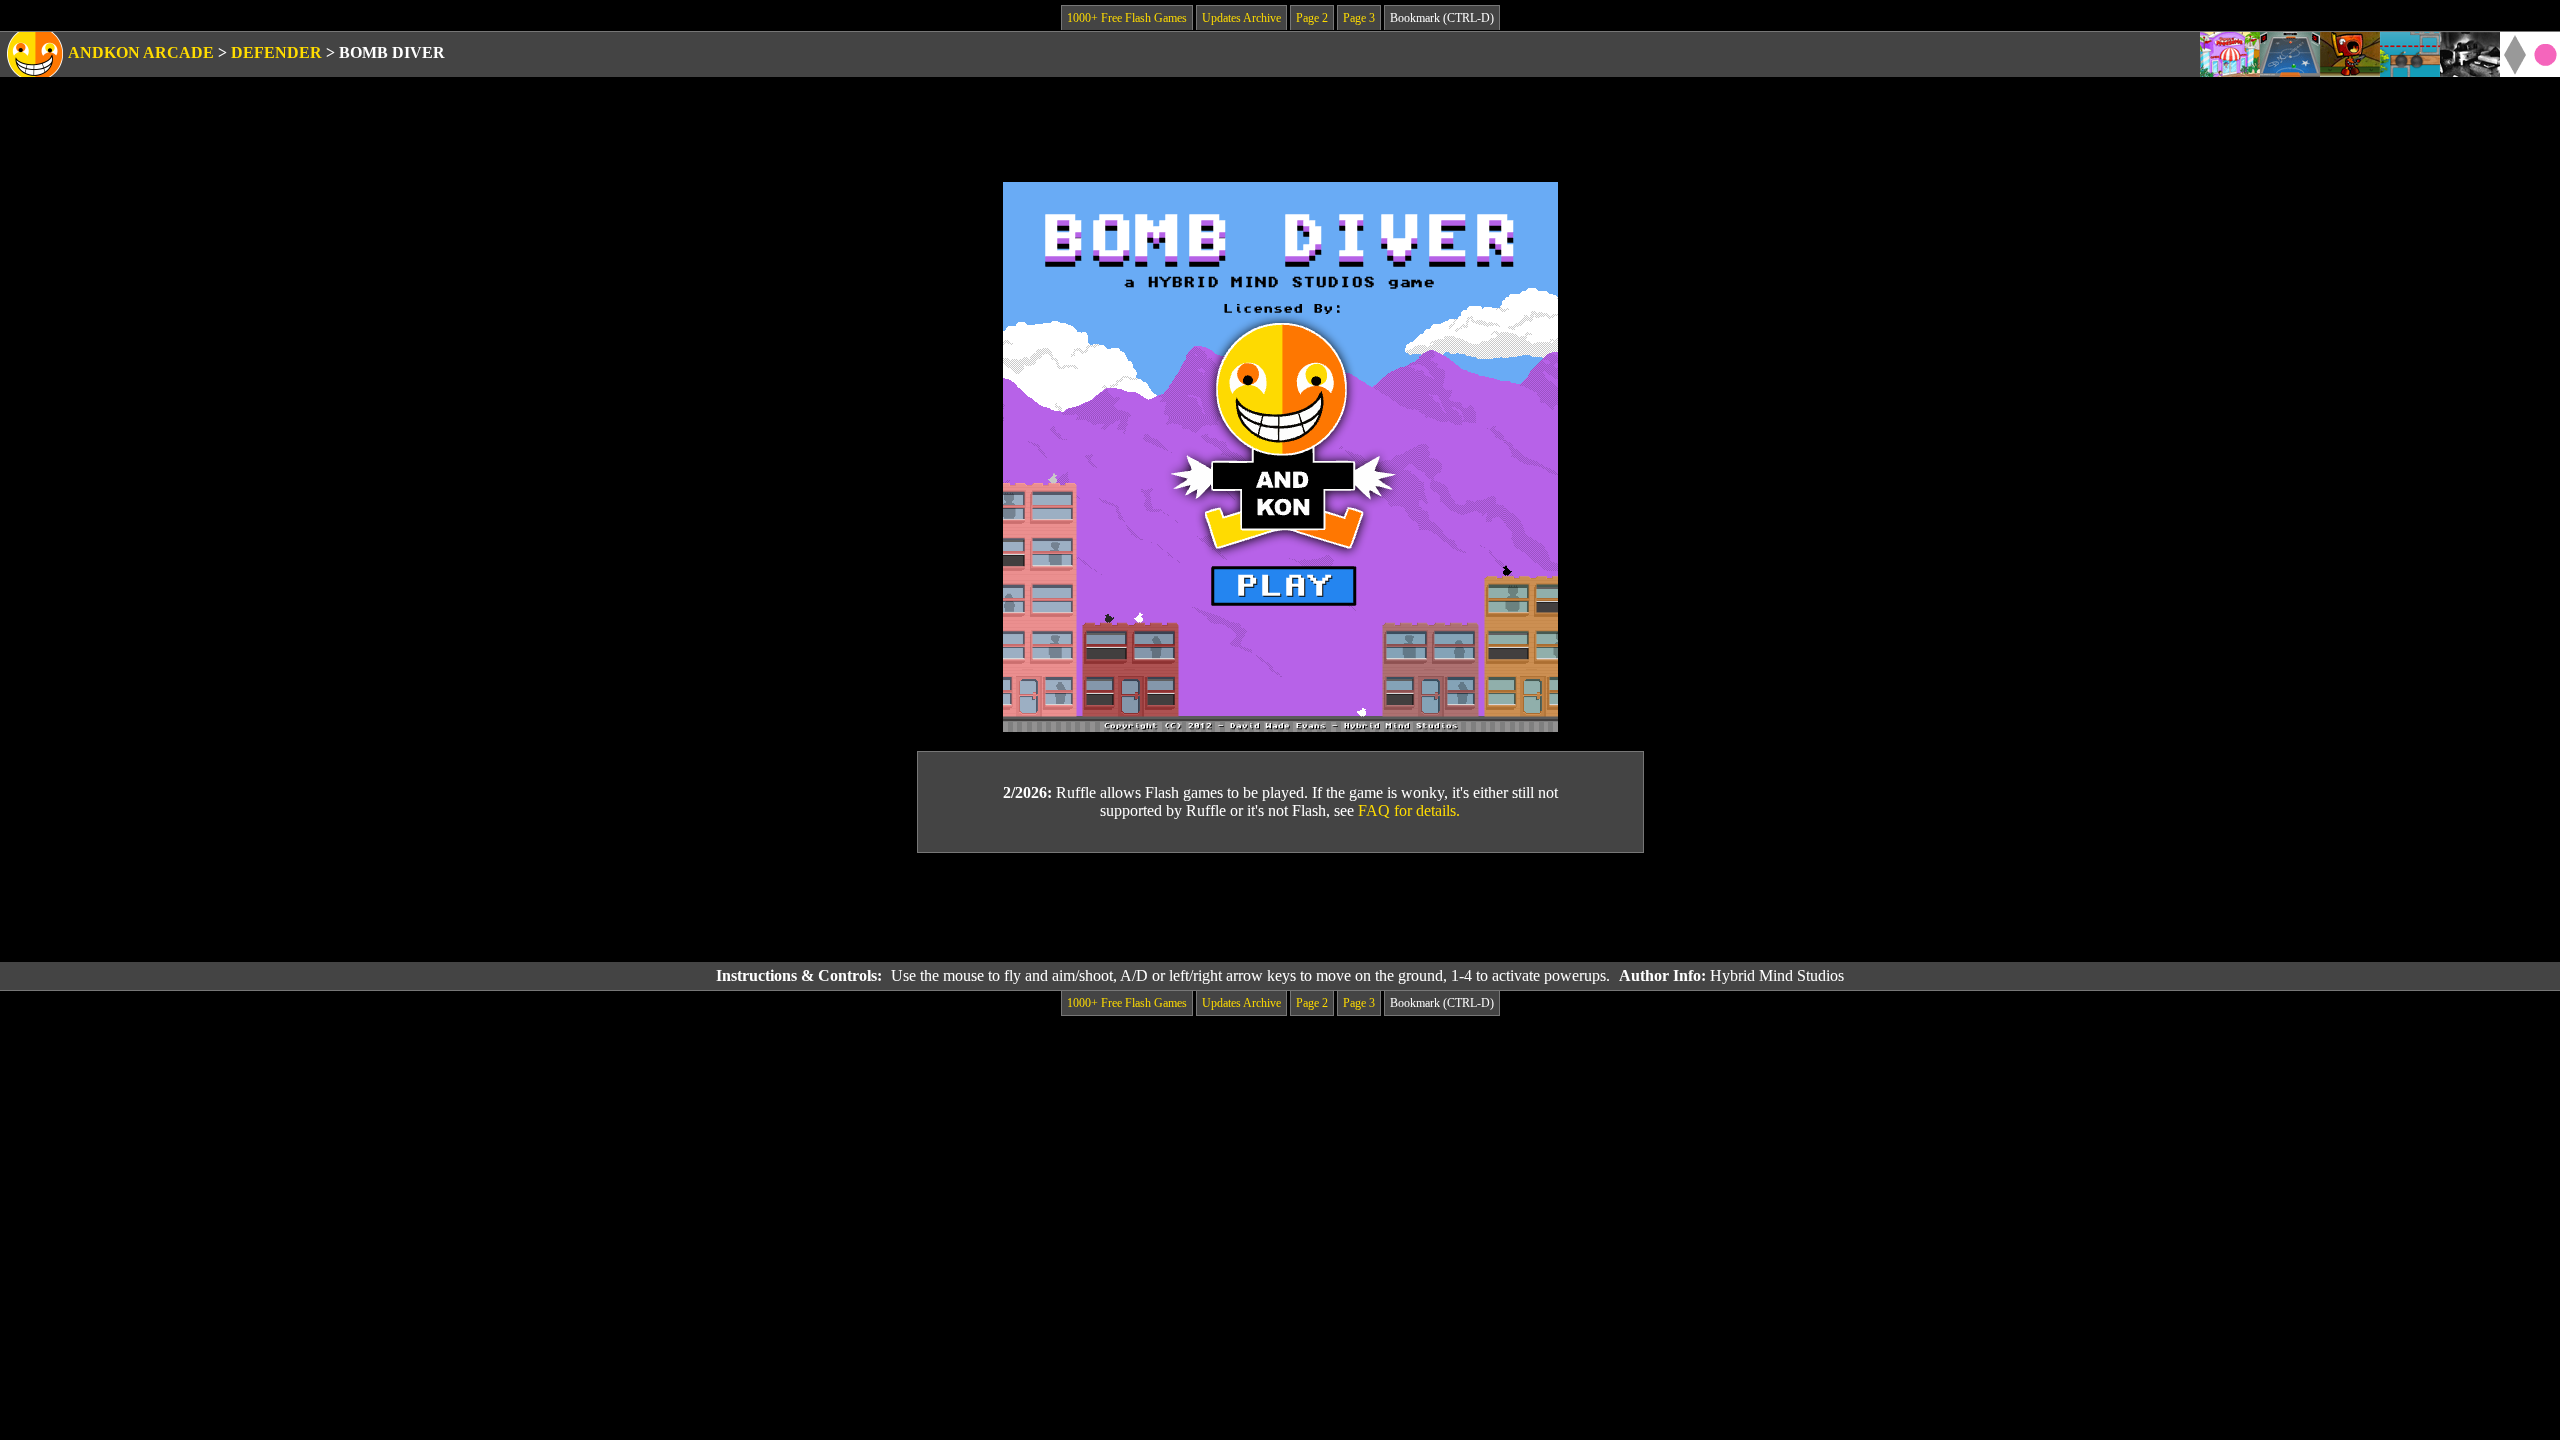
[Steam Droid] (2350, 54)
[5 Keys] (2530, 54)
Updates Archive (1241, 18)
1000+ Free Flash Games (1127, 18)
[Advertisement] (1280, 908)
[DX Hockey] (2290, 54)
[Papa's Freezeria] (2230, 54)
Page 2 (1312, 18)
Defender (276, 52)
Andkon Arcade (141, 52)
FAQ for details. (1409, 810)
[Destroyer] (2410, 54)
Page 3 (1359, 18)
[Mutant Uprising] (2470, 54)
